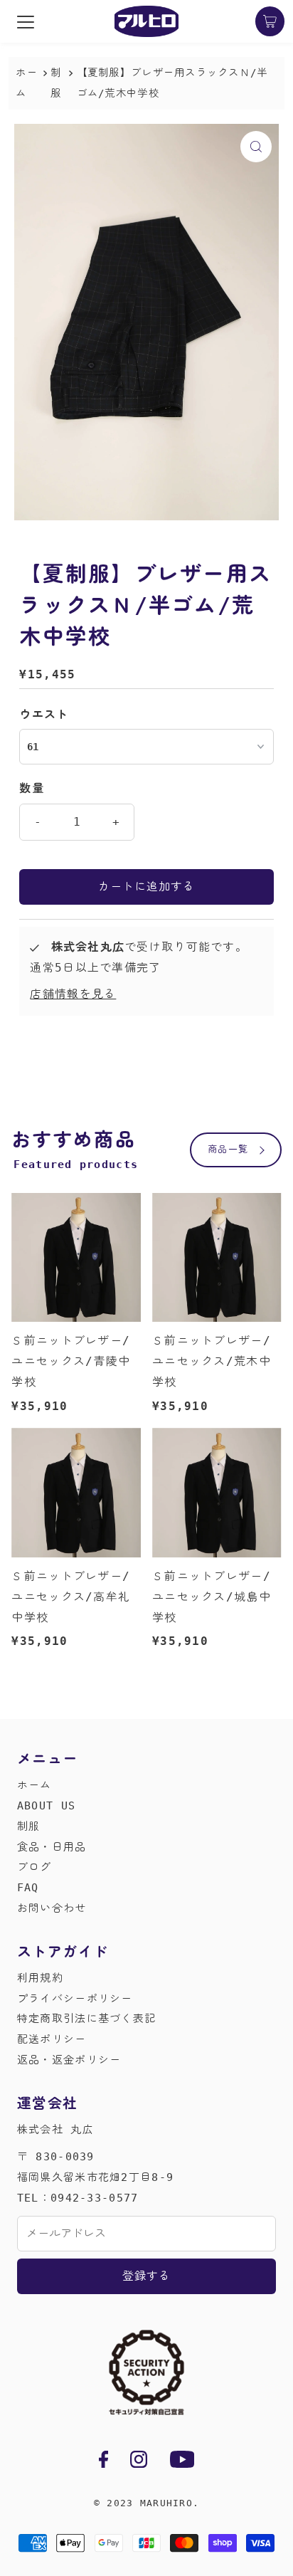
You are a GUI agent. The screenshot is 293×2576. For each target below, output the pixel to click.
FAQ (28, 1888)
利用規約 (40, 1978)
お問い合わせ (52, 1908)
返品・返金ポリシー (69, 2060)
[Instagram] (139, 2462)
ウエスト (44, 714)
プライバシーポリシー (75, 1999)
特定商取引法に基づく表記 (86, 2019)
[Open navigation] (26, 21)
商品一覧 (228, 1149)
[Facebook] (103, 2462)
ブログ (34, 1867)
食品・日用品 (52, 1847)
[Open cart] (270, 21)
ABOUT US (46, 1806)
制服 (29, 1826)
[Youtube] (182, 2462)
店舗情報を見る (73, 994)
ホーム (27, 83)
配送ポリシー (52, 2039)
